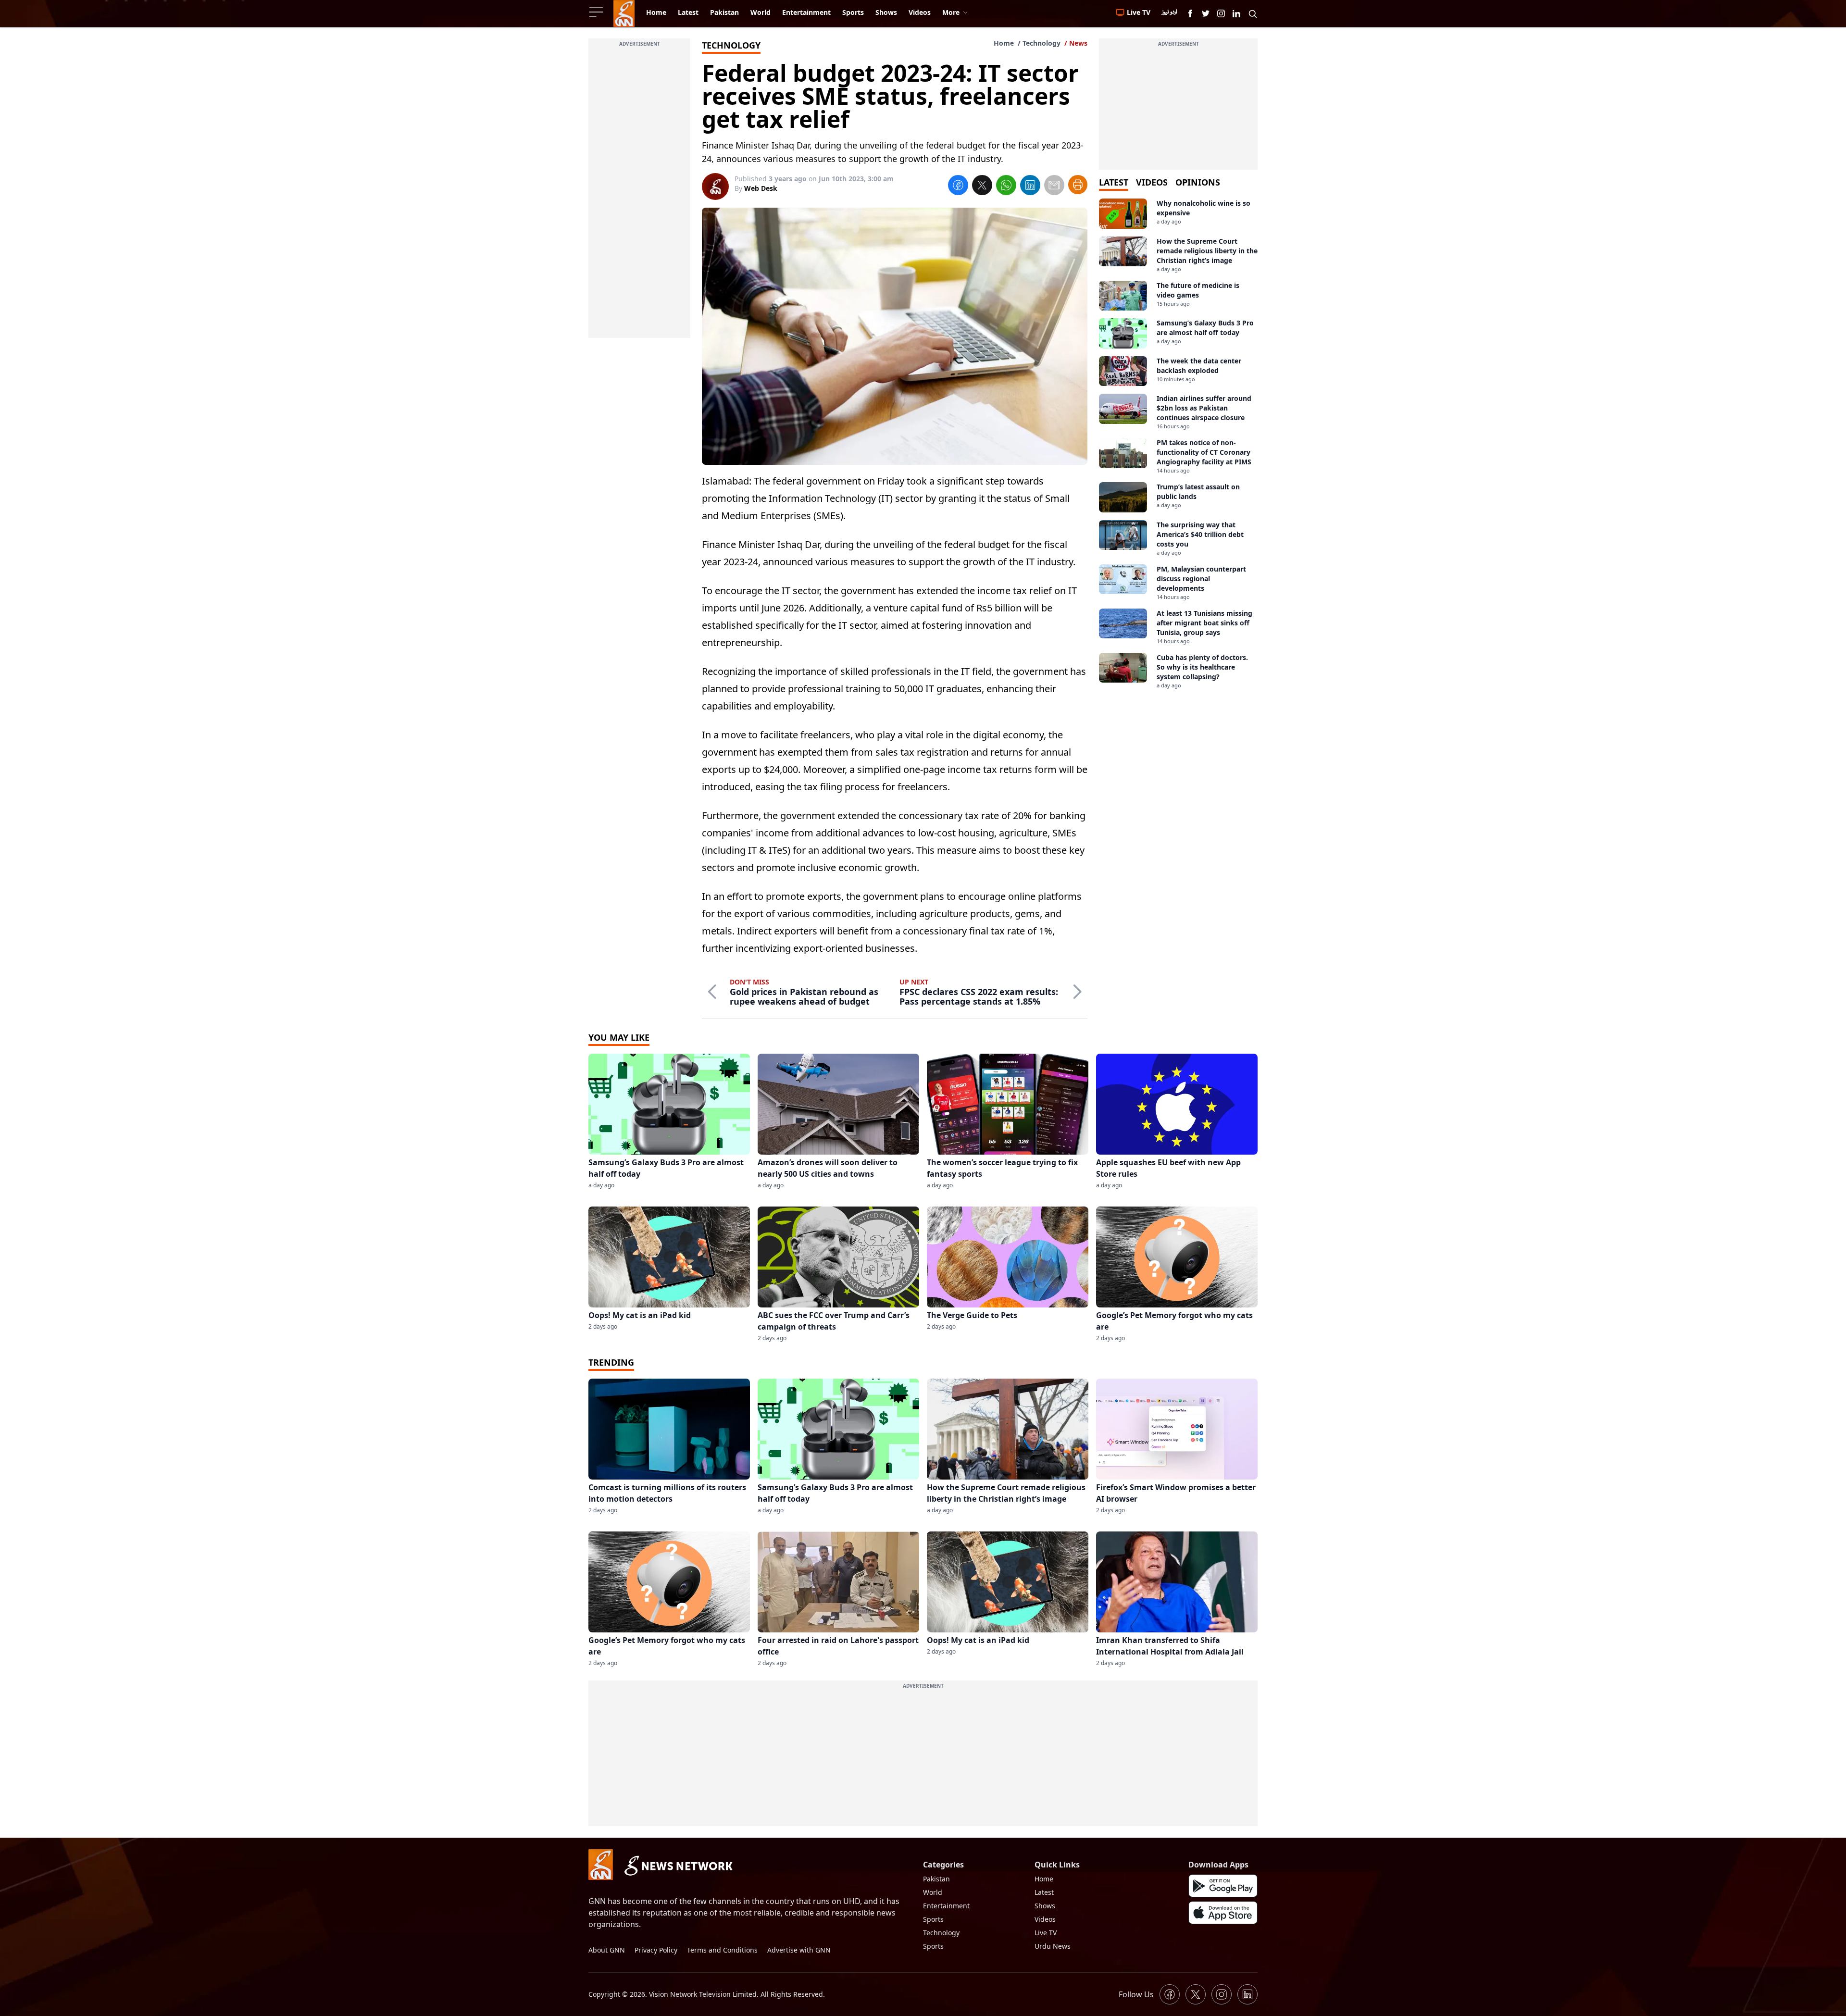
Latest (1044, 1892)
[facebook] (958, 187)
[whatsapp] (1006, 187)
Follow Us (1136, 1994)
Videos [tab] (1152, 182)
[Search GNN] (1253, 13)
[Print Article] (1078, 185)
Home (1004, 43)
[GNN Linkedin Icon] (1236, 13)
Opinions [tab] (1198, 182)
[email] (1054, 187)
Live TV (1046, 1933)
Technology (1041, 43)
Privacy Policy (656, 1950)
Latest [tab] (1114, 182)
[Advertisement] (639, 194)
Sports (933, 1919)
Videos (1045, 1919)
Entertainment (946, 1906)
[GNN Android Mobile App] (1223, 1886)
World (933, 1892)
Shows (1045, 1906)
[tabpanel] (1178, 444)
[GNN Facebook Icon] (1190, 13)
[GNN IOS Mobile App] (1223, 1913)
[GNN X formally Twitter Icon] (1206, 13)
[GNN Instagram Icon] (1221, 13)
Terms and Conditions (722, 1950)
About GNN (607, 1950)
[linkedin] (1030, 187)
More (951, 12)
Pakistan (936, 1879)
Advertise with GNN (799, 1950)
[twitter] (982, 187)
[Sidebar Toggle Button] (597, 12)
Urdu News (1053, 1946)
